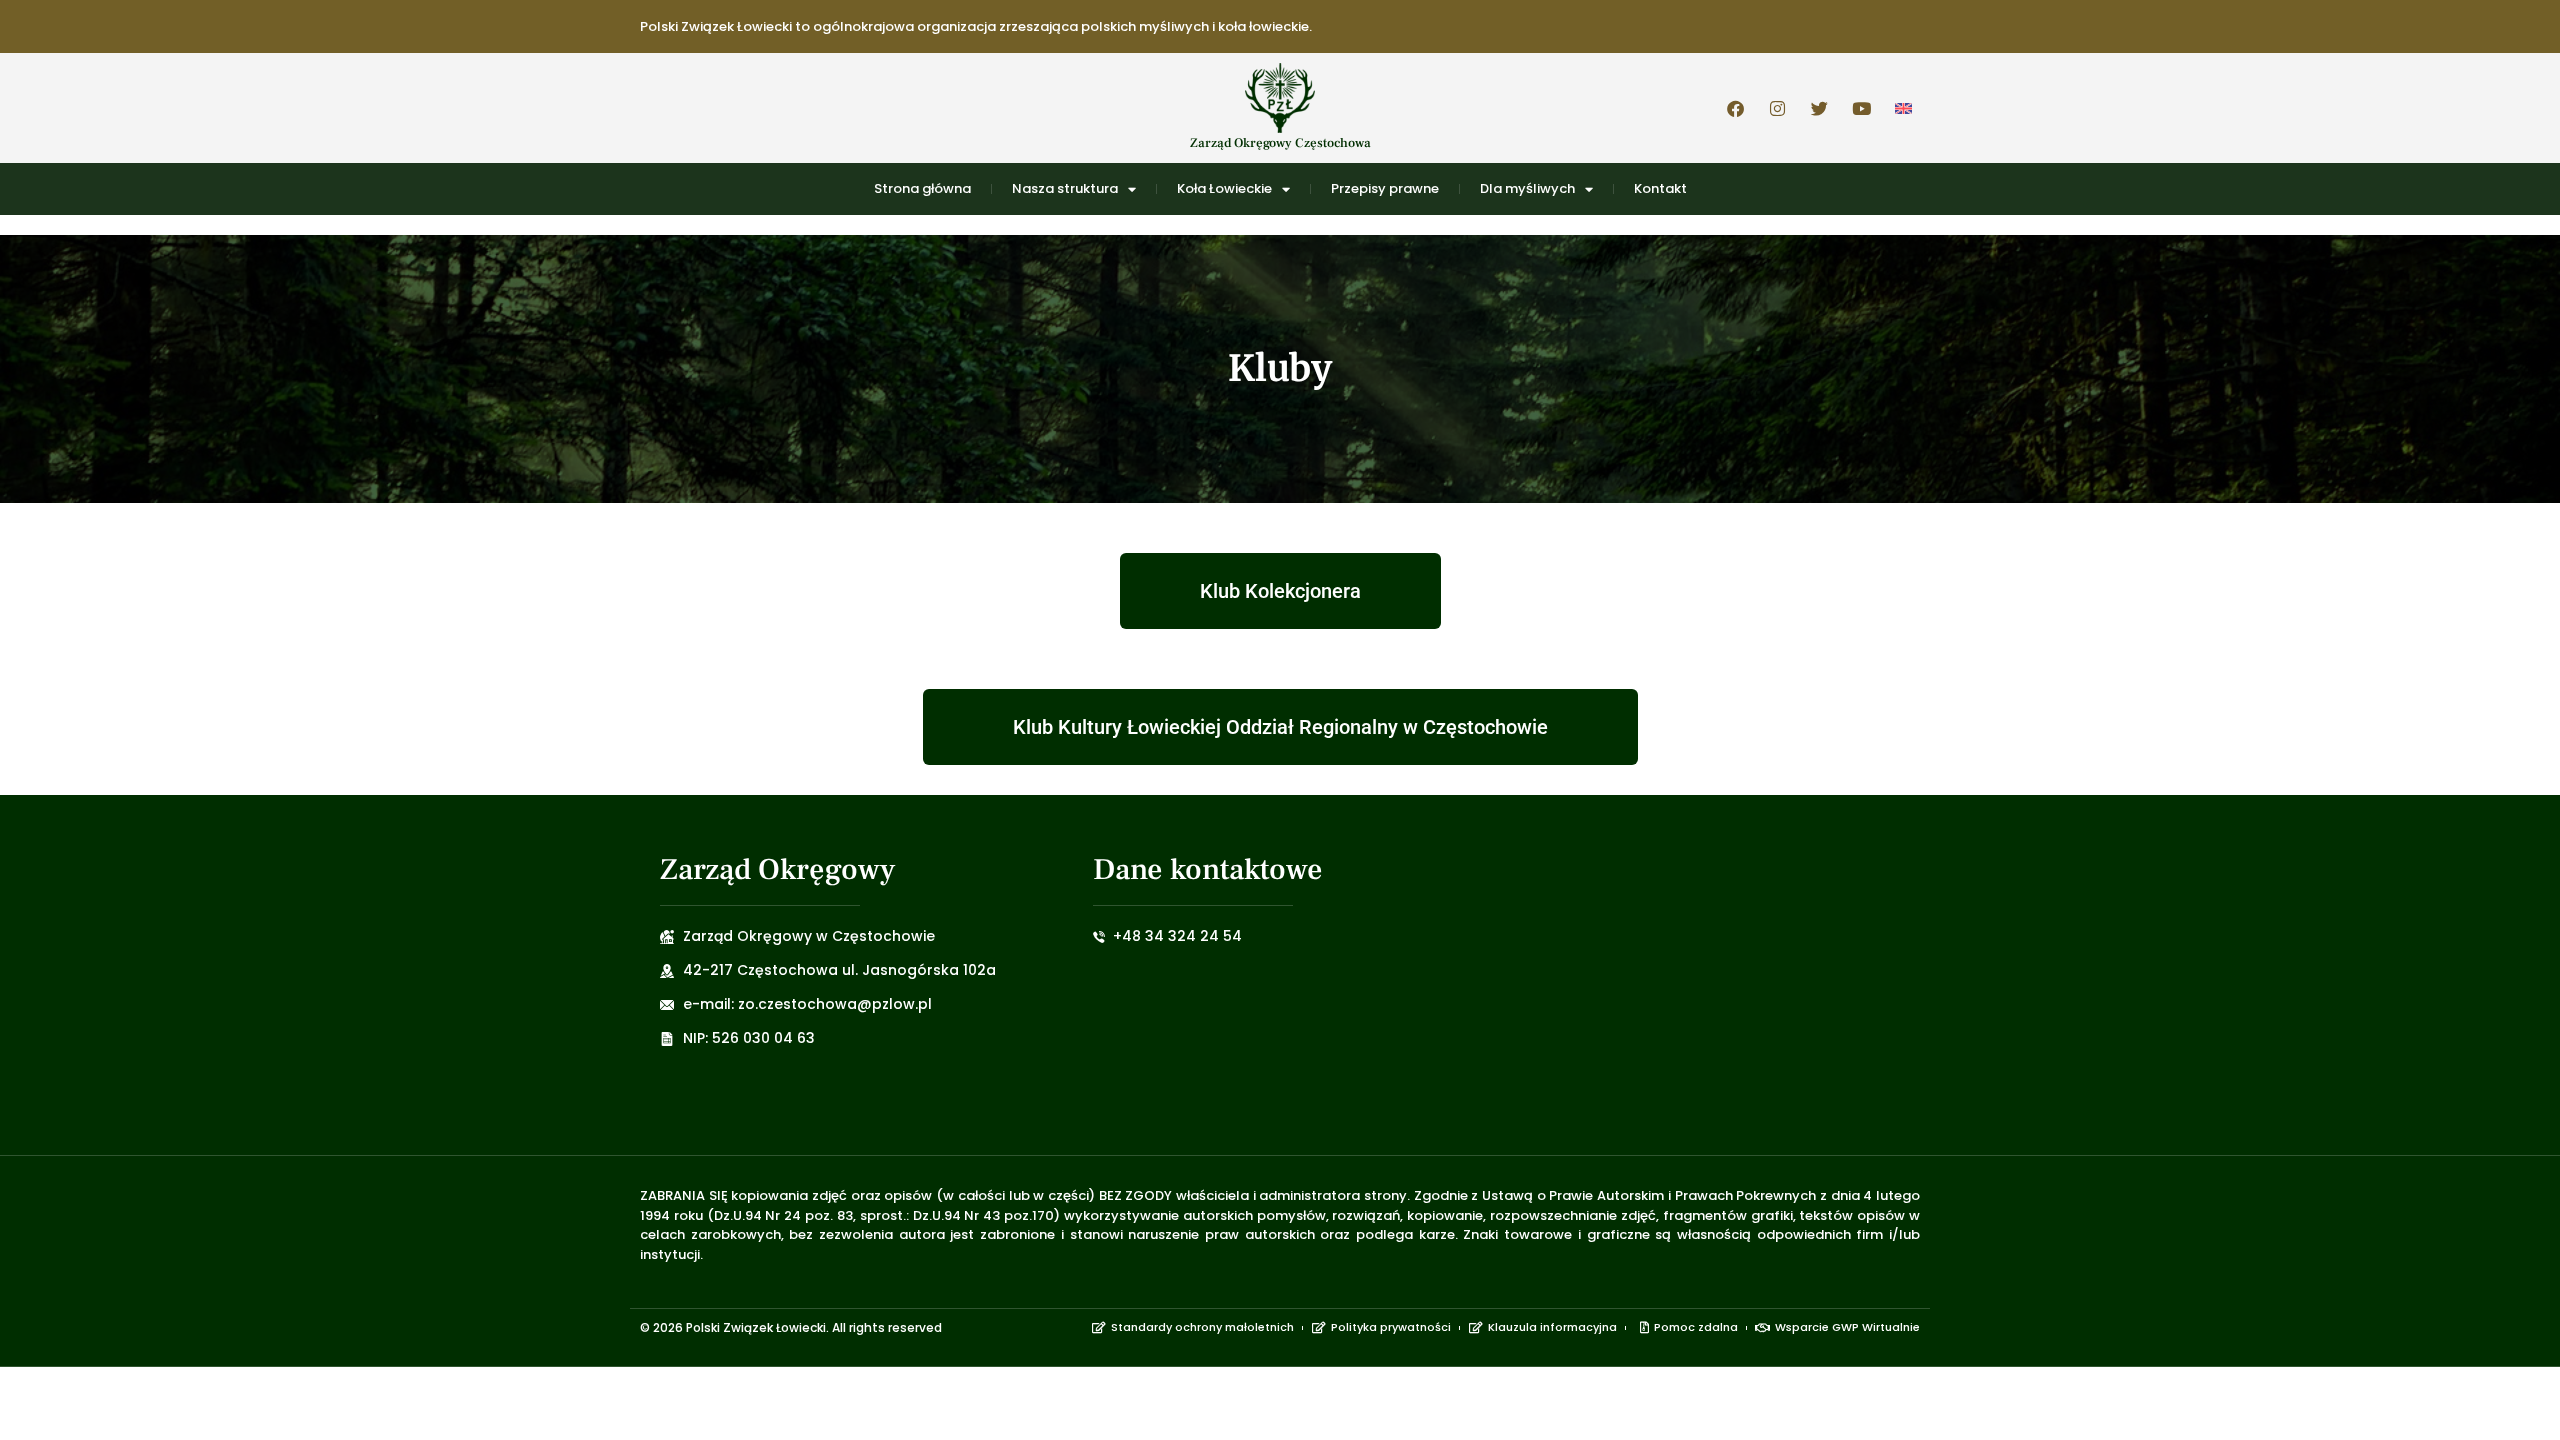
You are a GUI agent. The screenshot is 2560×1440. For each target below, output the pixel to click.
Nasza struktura (1065, 188)
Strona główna (922, 188)
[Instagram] (1777, 108)
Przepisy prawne (1385, 188)
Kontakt (1660, 188)
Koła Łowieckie (1224, 188)
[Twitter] (1819, 108)
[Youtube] (1861, 108)
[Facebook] (1735, 108)
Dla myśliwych (1527, 188)
